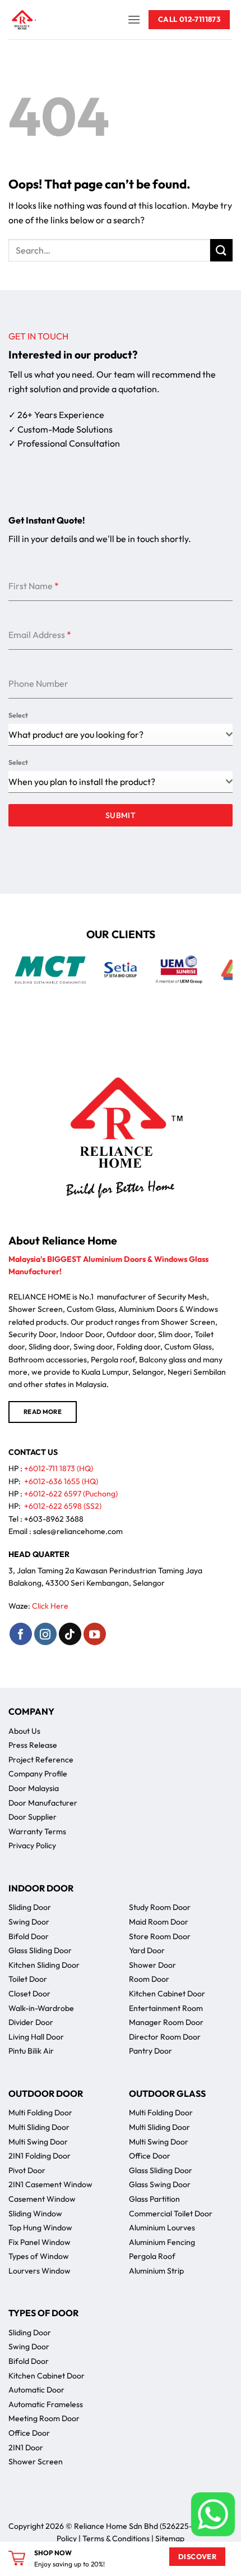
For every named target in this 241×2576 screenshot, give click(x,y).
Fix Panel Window (40, 2242)
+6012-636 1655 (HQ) (61, 1481)
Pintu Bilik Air (31, 2051)
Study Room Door (160, 1907)
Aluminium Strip (156, 2271)
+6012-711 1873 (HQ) (59, 1468)
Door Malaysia (34, 1788)
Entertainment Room (166, 2008)
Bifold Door (29, 1936)
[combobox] (121, 735)
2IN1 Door (26, 2448)
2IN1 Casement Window (50, 2184)
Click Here (50, 1606)
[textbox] (117, 782)
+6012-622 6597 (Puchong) (71, 1494)
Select (18, 715)
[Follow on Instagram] (45, 1634)
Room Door (149, 1979)
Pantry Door (150, 2051)
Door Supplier (33, 1817)
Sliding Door (30, 1907)
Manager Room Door (166, 2022)
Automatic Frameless (46, 2404)
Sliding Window (35, 2214)
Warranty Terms (37, 1831)
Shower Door (152, 1965)
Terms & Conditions (116, 2538)
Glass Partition (154, 2199)
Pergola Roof (152, 2256)
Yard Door (147, 1950)
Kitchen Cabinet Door (167, 1994)
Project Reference (41, 1760)
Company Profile (38, 1774)
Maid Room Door (159, 1922)
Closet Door (29, 1994)
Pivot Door (27, 2170)
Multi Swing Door (38, 2142)
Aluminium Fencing (162, 2242)
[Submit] (221, 250)
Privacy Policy (32, 1845)
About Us (24, 1731)
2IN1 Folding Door (40, 2156)
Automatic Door (36, 2390)
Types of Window (39, 2256)
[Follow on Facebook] (21, 1634)
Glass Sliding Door (40, 1950)
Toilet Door (28, 1979)
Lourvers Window (40, 2271)
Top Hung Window (40, 2228)
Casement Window (42, 2199)
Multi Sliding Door (39, 2127)
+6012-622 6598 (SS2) (63, 1506)
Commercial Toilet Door (171, 2214)
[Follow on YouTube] (95, 1634)
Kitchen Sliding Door (44, 1965)
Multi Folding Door (40, 2113)
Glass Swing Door (160, 2184)
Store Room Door (160, 1936)
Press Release (33, 1745)
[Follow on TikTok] (70, 1634)
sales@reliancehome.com (78, 1531)
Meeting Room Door (44, 2418)
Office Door (150, 2156)
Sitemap (170, 2538)
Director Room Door (165, 2037)
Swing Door (29, 1922)
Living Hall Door (36, 2037)
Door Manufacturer (43, 1803)
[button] (134, 19)
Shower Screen (36, 2462)
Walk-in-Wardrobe (41, 2008)
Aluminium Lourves (162, 2228)
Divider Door (31, 2022)
